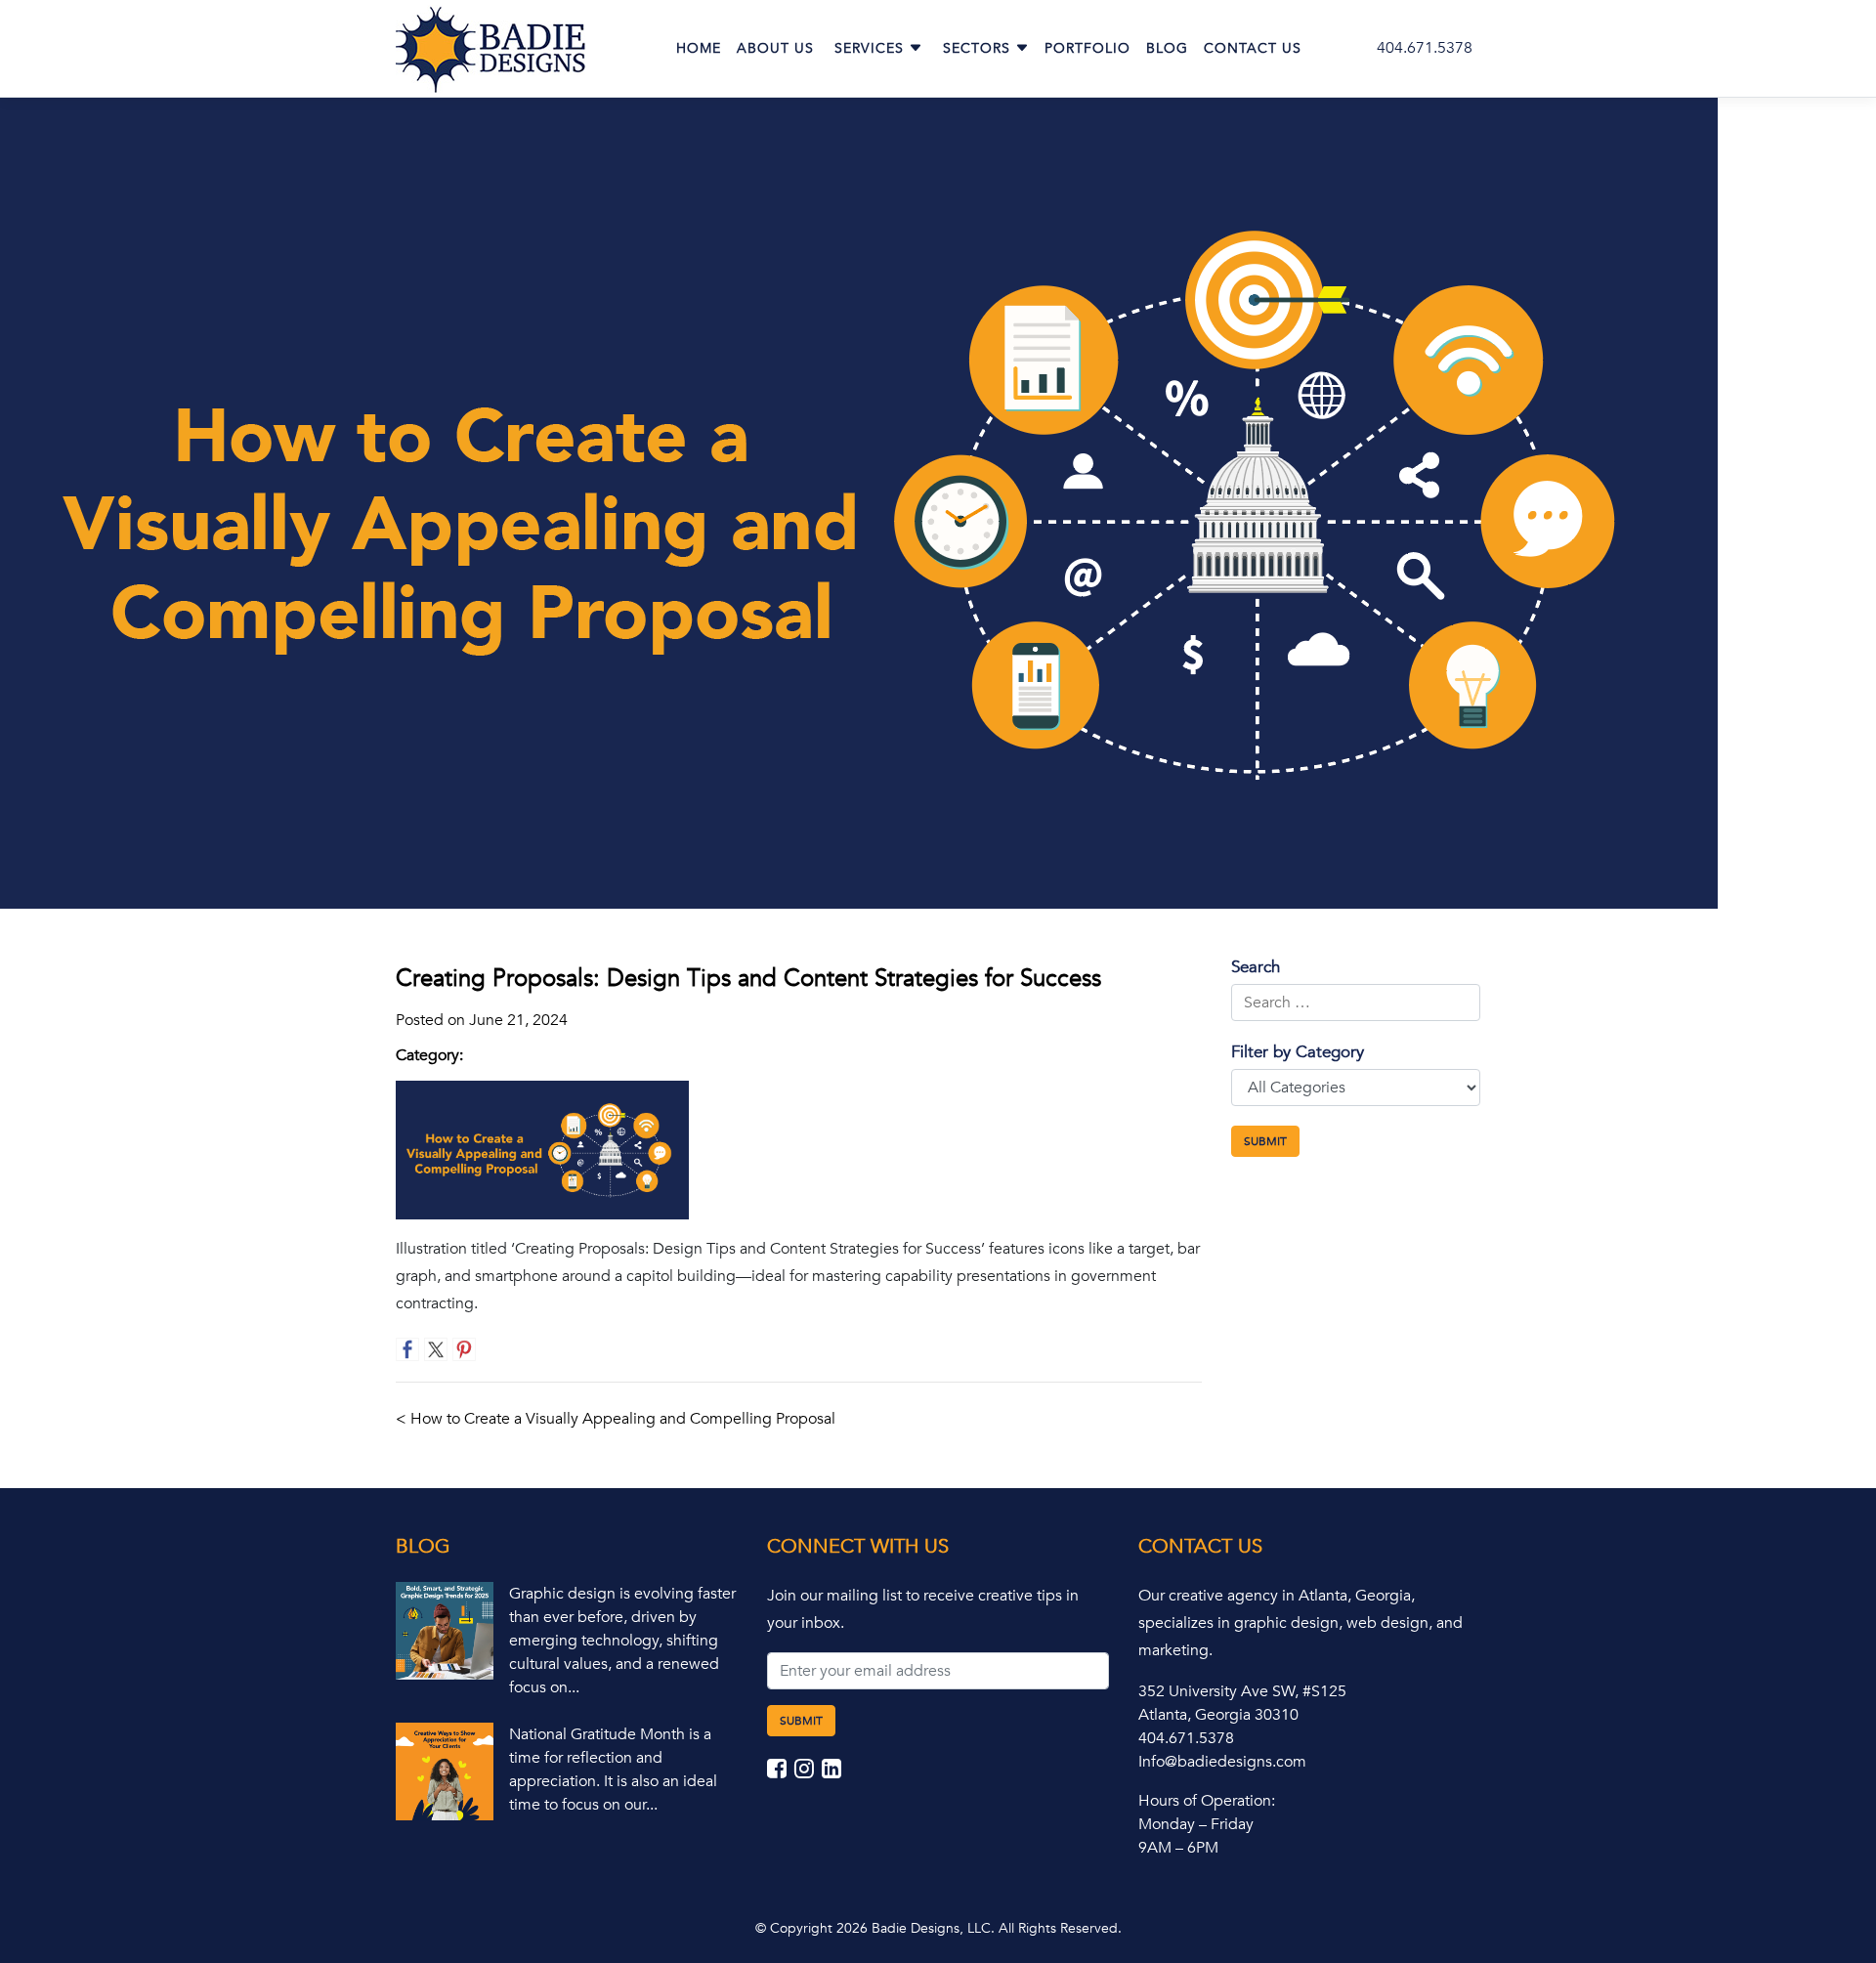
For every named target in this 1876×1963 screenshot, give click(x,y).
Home (699, 48)
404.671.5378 (1425, 48)
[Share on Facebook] (407, 1349)
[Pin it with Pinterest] (464, 1349)
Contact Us (1253, 48)
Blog (1167, 48)
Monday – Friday (1196, 1824)
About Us (775, 48)
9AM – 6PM (1178, 1848)
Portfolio (1087, 48)
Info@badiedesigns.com (1222, 1762)
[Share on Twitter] (436, 1349)
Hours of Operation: (1207, 1801)
